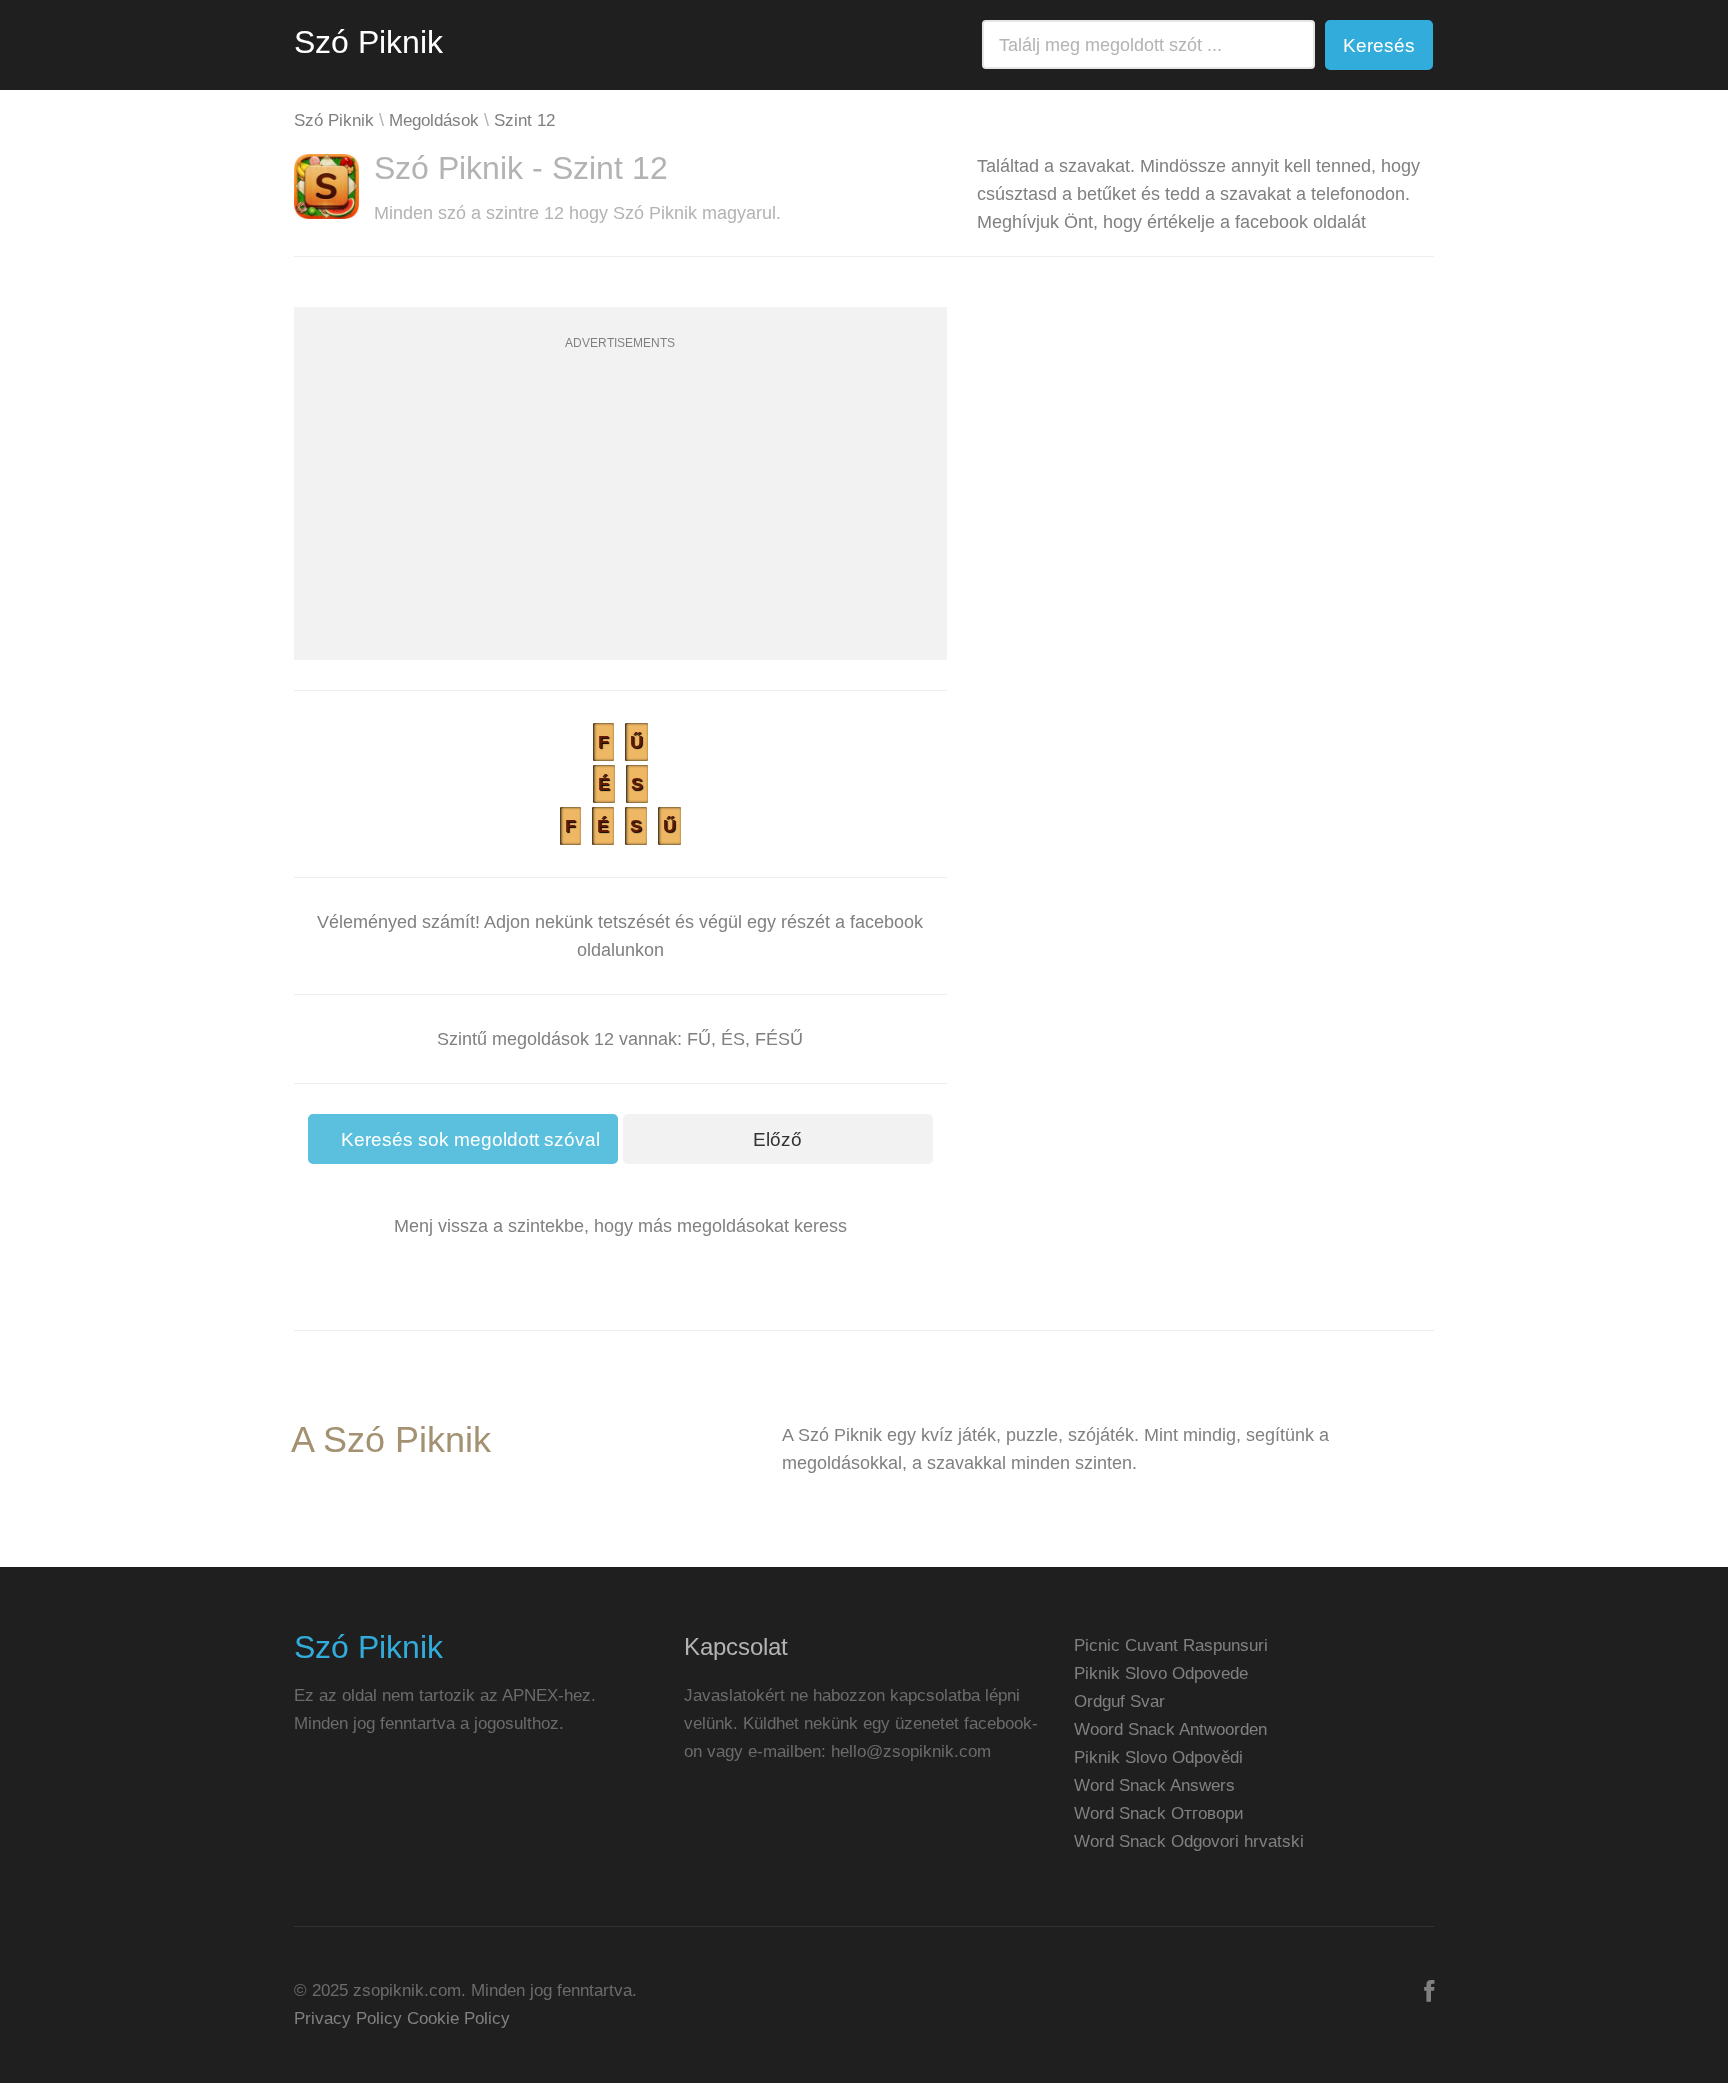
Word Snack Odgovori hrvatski (1189, 1841)
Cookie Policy (458, 2018)
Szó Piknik (368, 42)
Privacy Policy (348, 2018)
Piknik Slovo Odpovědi (1158, 1757)
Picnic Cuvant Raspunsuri (1171, 1645)
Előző (777, 1139)
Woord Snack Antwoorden (1170, 1729)
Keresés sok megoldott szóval (470, 1139)
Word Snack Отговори (1159, 1813)
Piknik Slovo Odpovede (1161, 1673)
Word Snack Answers (1154, 1785)
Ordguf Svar (1119, 1701)
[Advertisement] (620, 520)
